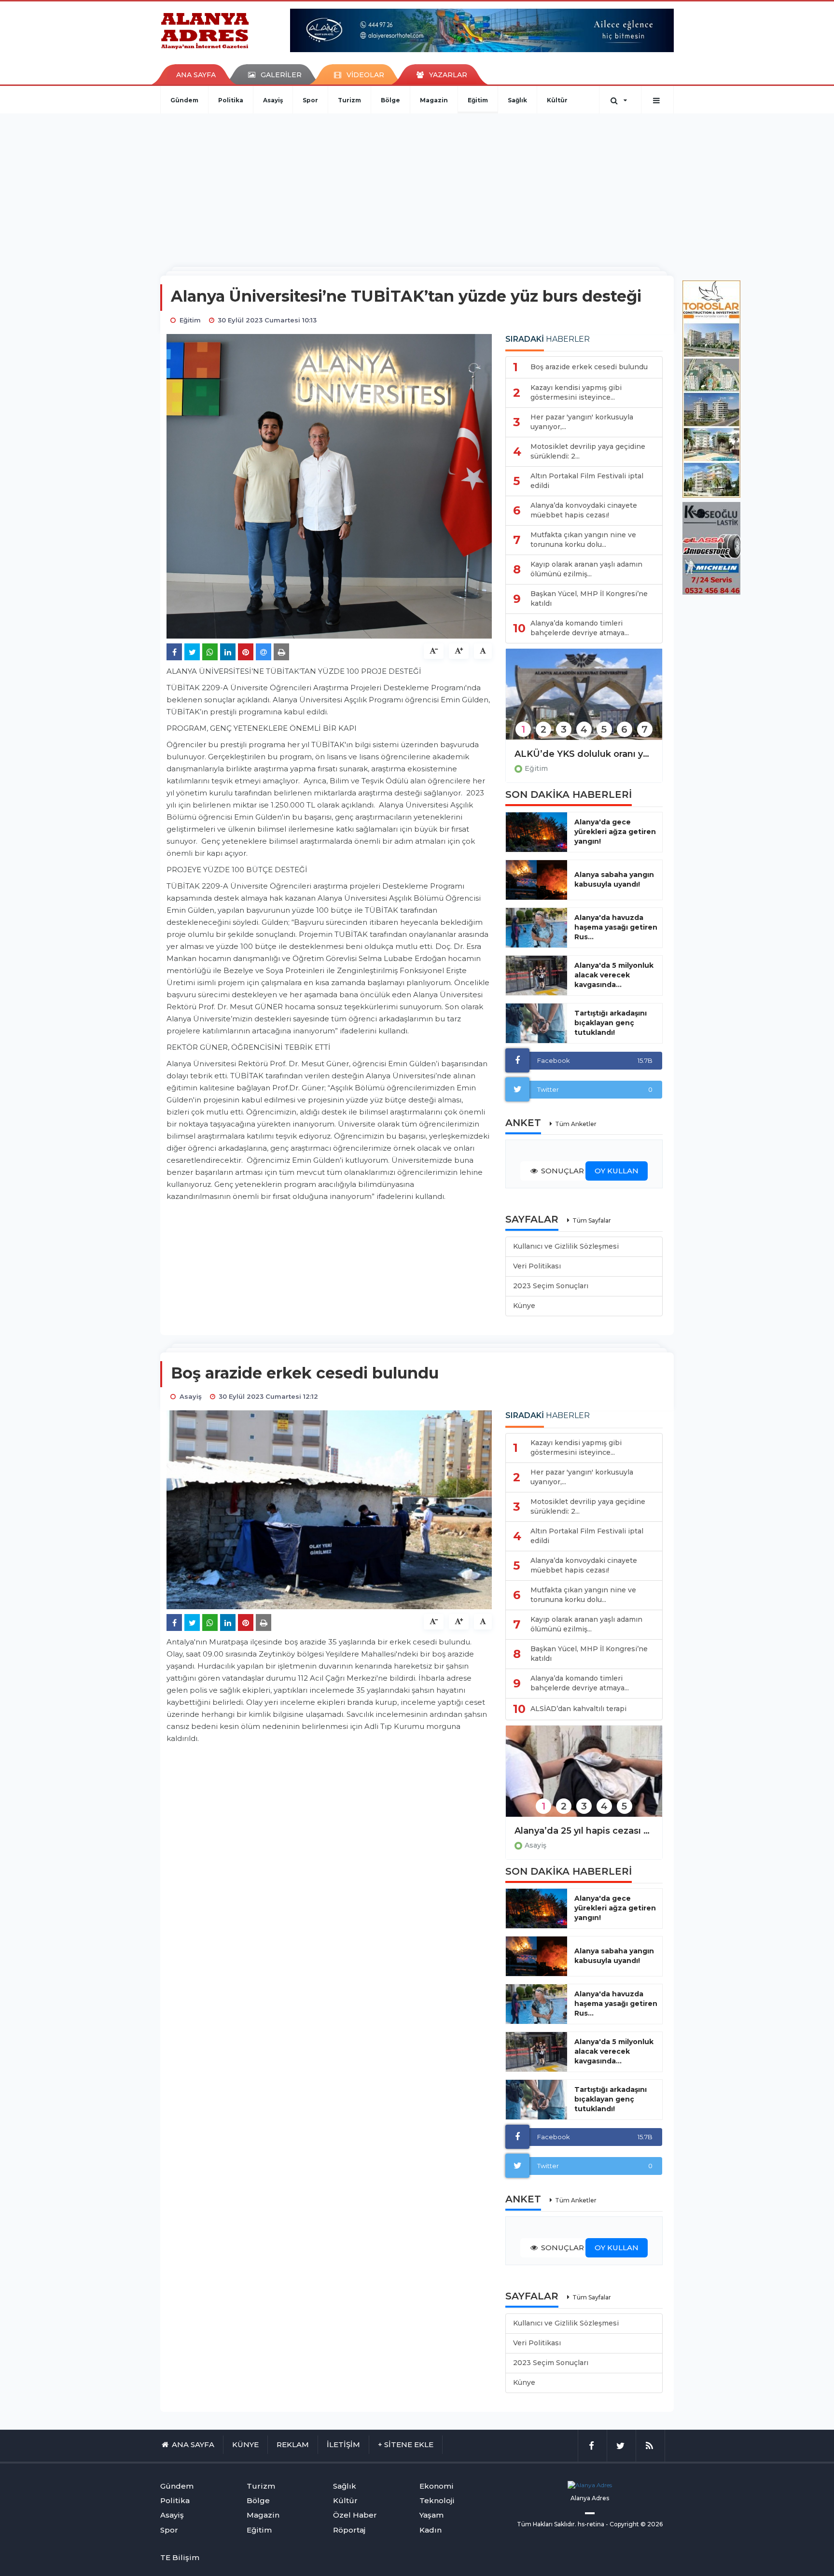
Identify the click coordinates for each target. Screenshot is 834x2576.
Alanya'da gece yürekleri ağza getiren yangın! (615, 832)
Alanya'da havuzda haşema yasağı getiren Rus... (616, 927)
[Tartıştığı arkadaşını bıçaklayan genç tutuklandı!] (536, 1023)
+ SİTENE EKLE (406, 2444)
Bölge (390, 100)
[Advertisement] (417, 186)
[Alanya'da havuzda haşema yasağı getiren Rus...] (536, 928)
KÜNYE (245, 2444)
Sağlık (517, 100)
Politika (231, 100)
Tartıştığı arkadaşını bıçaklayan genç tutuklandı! (611, 1023)
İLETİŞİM (343, 2444)
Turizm (349, 100)
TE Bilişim (180, 2557)
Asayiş (273, 100)
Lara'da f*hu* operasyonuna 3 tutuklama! (584, 1831)
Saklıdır (564, 2524)
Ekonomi (437, 2486)
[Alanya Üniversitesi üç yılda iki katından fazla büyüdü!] (584, 701)
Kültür (557, 100)
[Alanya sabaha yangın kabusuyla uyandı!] (536, 880)
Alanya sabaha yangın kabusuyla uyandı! (614, 879)
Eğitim (478, 100)
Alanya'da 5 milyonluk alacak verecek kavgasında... (614, 975)
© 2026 (652, 2524)
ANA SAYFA (196, 75)
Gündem (184, 100)
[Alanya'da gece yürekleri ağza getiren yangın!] (536, 832)
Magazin (434, 100)
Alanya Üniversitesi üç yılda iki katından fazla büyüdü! (584, 754)
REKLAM (293, 2444)
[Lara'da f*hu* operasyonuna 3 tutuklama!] (584, 1777)
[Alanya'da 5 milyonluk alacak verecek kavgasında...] (536, 975)
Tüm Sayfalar (592, 1220)
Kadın (431, 2530)
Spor (310, 100)
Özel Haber (355, 2515)
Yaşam (431, 2515)
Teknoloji (437, 2500)
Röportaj (349, 2530)
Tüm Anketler (576, 1124)
